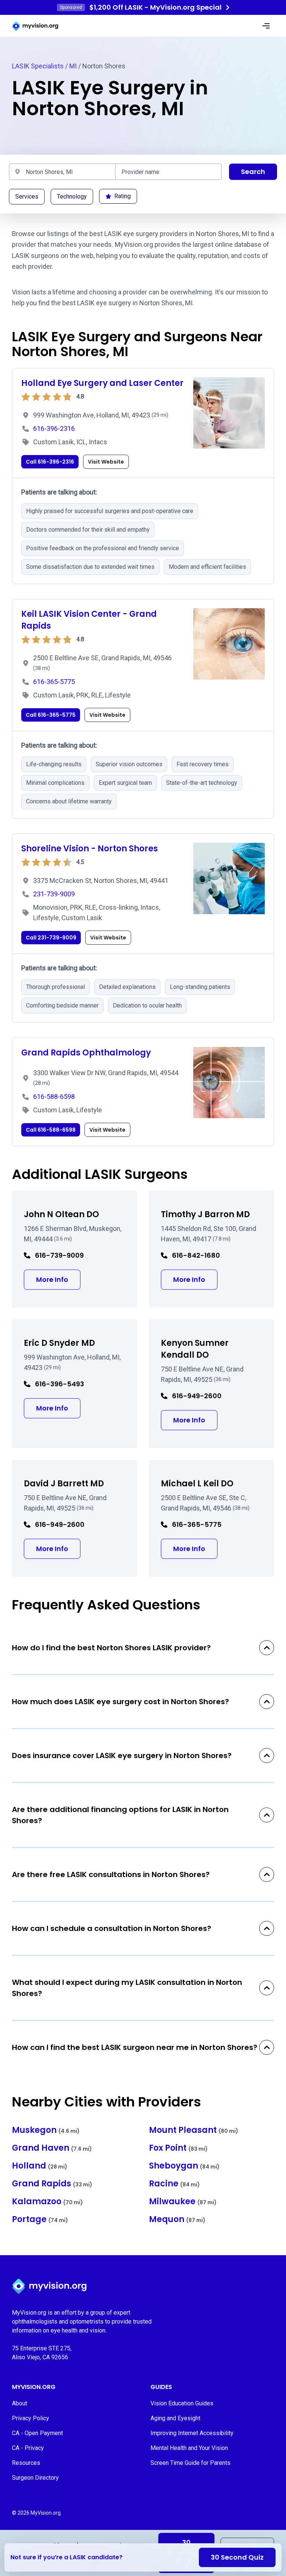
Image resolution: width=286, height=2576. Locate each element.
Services (27, 196)
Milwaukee (183, 2201)
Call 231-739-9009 (51, 938)
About (20, 2403)
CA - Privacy (28, 2448)
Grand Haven (52, 2148)
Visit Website (106, 462)
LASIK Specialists (38, 66)
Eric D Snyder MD (59, 1343)
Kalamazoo (47, 2201)
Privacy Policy (31, 2418)
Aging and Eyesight (175, 2418)
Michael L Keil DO (197, 1484)
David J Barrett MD (64, 1484)
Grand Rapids (52, 2184)
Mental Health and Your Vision (189, 2448)
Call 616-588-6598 (51, 1130)
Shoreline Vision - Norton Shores (90, 849)
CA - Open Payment (37, 2433)
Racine (174, 2184)
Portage (40, 2219)
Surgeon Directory (35, 2478)
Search (253, 172)
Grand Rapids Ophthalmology (86, 1053)
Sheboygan (184, 2166)
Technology (72, 196)
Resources (26, 2463)
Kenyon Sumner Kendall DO (195, 1349)
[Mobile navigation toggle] (266, 26)
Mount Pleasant (194, 2130)
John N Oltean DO (61, 1214)
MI (73, 66)
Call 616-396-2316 (50, 462)
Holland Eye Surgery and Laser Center (102, 383)
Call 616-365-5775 (51, 715)
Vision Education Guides (182, 2403)
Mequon (177, 2219)
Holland (40, 2166)
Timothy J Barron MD (205, 1214)
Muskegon (46, 2130)
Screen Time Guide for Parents (190, 2463)
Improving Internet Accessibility (192, 2433)
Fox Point (178, 2148)
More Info (58, 1279)
